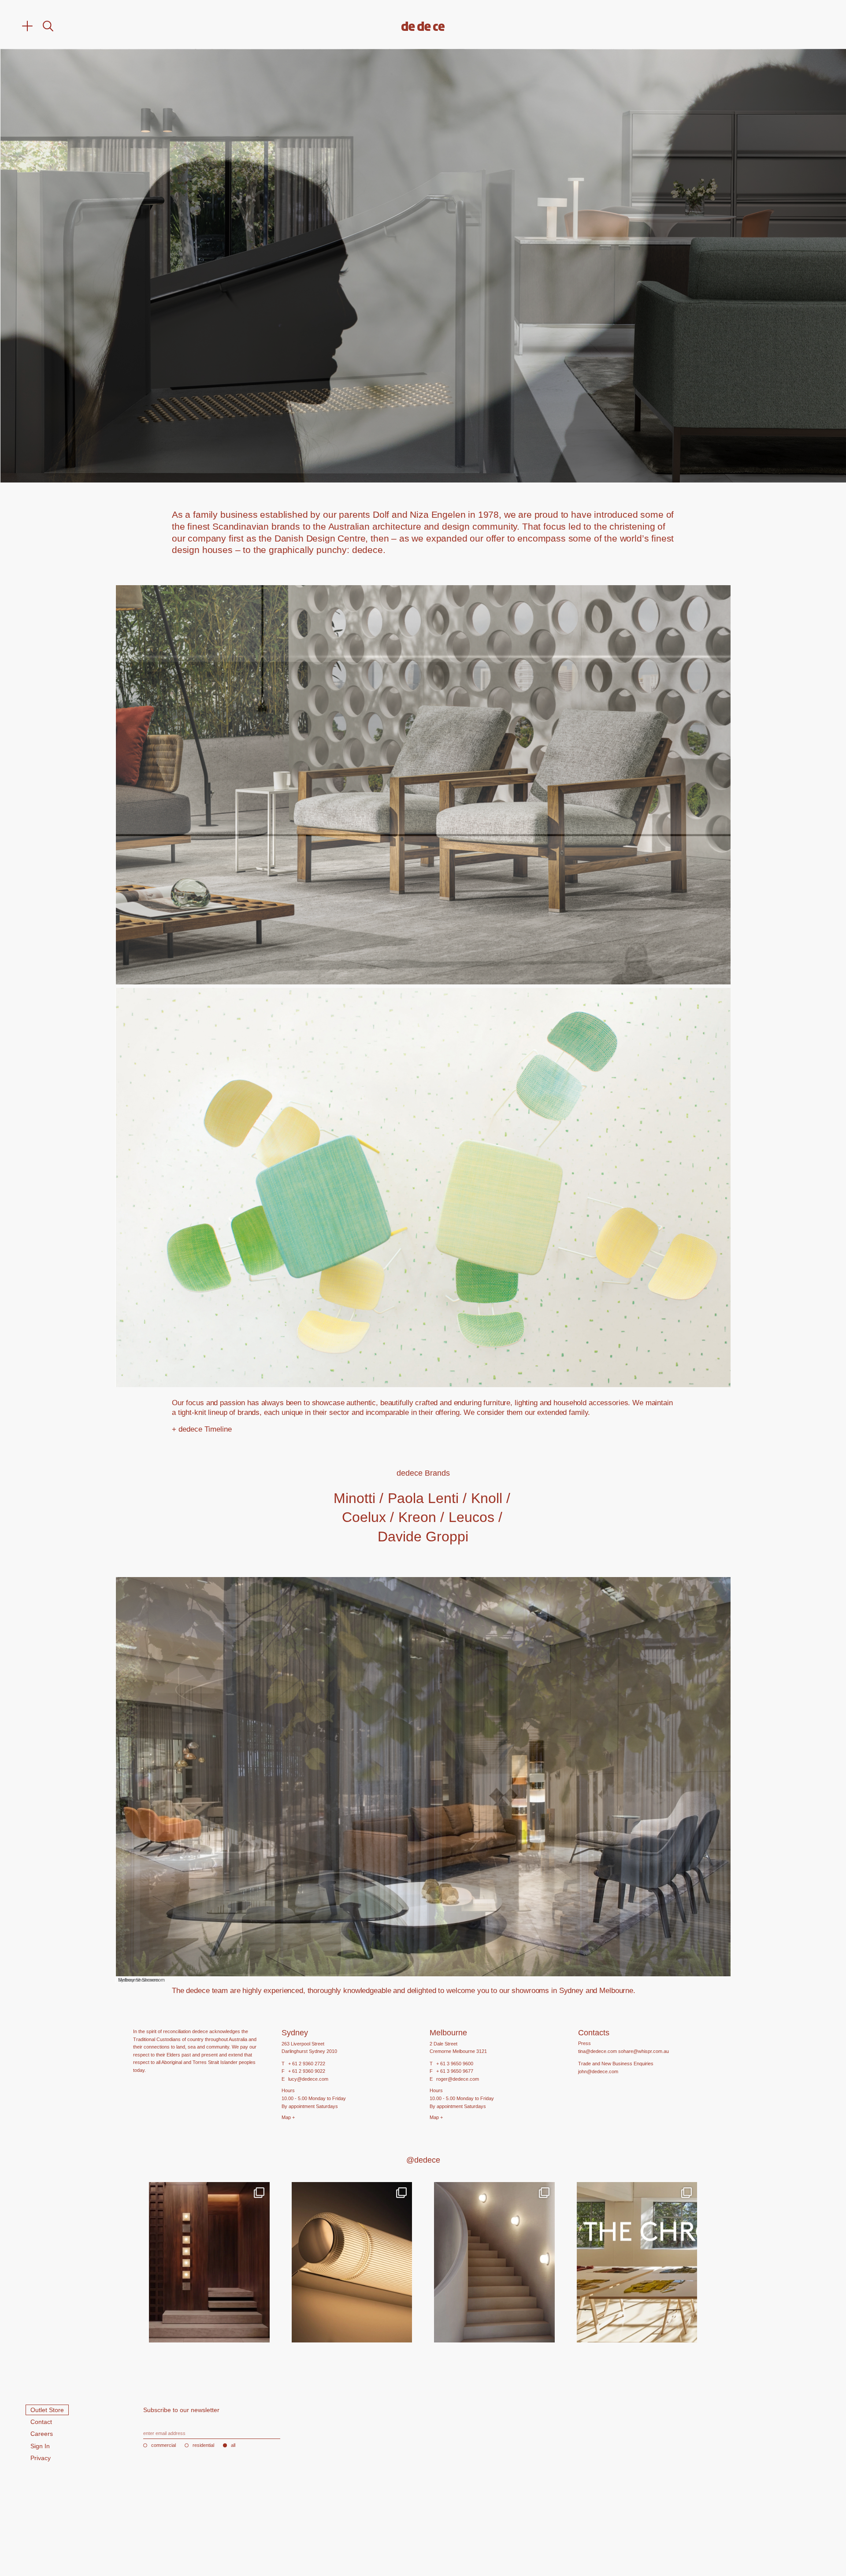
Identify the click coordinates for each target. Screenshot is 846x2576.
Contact (41, 2422)
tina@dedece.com (597, 2051)
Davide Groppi (423, 1537)
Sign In (40, 2446)
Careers (42, 2434)
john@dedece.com (598, 2071)
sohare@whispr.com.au (644, 2051)
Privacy (41, 2458)
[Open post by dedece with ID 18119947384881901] (637, 2262)
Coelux (364, 1517)
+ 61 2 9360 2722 (307, 2064)
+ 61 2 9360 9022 (307, 2071)
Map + (288, 2117)
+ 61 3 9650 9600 (455, 2064)
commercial (163, 2445)
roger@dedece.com (458, 2079)
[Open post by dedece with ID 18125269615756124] (494, 2262)
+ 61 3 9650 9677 (455, 2071)
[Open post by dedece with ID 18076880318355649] (209, 2262)
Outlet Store (47, 2410)
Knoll (487, 1498)
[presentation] (169, 266)
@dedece (423, 2160)
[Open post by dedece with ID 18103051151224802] (352, 2262)
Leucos (471, 1517)
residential (203, 2445)
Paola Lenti (423, 1498)
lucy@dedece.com (308, 2079)
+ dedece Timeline (202, 1429)
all (233, 2445)
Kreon (417, 1517)
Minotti (354, 1498)
